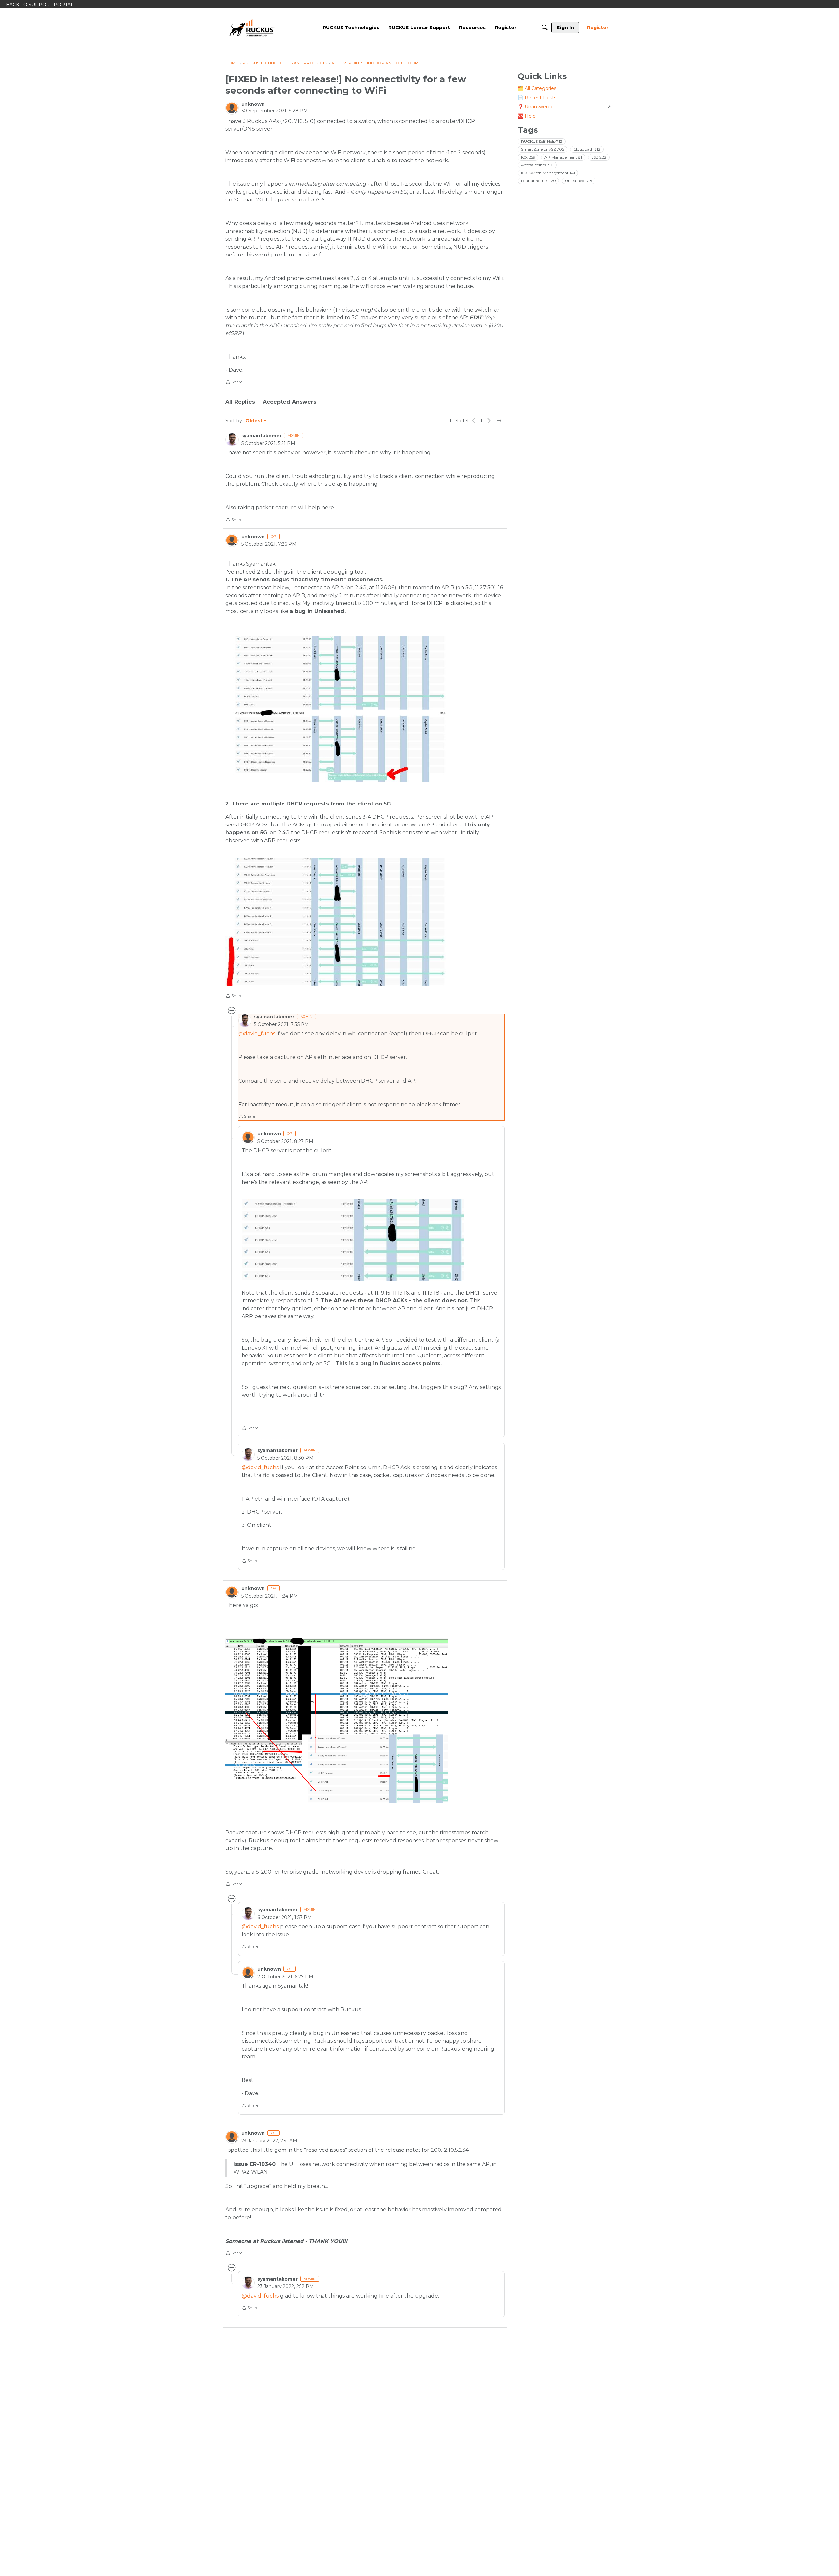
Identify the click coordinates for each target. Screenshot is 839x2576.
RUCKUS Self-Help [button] (542, 141)
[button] (337, 709)
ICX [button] (528, 157)
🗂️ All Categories (537, 88)
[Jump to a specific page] (499, 421)
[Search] (545, 28)
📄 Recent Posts (537, 98)
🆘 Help (527, 116)
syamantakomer (261, 436)
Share (234, 383)
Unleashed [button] (579, 181)
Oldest (254, 421)
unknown (253, 104)
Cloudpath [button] (587, 149)
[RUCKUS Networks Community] (252, 28)
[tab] (240, 402)
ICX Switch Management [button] (548, 173)
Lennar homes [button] (538, 181)
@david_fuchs (257, 1034)
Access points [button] (537, 165)
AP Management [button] (563, 157)
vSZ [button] (599, 157)
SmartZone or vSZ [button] (543, 149)
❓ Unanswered (566, 107)
